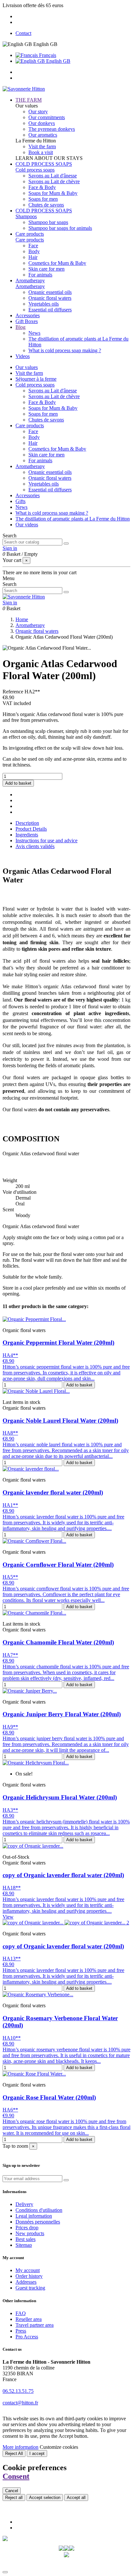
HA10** (12, 2038)
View (8, 1917)
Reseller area (29, 2319)
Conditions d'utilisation (39, 2210)
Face (33, 246)
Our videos (27, 525)
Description (27, 823)
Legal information (34, 2216)
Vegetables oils (44, 304)
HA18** (12, 1888)
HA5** (10, 1577)
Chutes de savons (46, 205)
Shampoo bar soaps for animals (60, 228)
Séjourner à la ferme (36, 379)
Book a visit (41, 152)
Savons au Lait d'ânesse (53, 176)
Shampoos (26, 216)
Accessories (28, 495)
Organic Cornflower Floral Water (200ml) (58, 1565)
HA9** (10, 1727)
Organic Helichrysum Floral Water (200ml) (60, 1797)
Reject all (14, 2498)
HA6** (10, 2110)
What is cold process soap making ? (65, 350)
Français (47, 55)
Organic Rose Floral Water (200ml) (49, 2097)
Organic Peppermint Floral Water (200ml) (58, 1343)
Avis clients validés (35, 846)
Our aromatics (43, 135)
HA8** (10, 1433)
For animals (40, 275)
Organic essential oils (50, 292)
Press (21, 2331)
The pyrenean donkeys (52, 129)
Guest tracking (30, 2288)
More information (20, 2447)
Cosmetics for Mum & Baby (57, 263)
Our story (38, 112)
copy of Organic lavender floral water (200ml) (63, 1875)
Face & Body (42, 187)
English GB (58, 61)
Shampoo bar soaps (48, 222)
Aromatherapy (30, 286)
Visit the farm (42, 146)
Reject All (14, 2453)
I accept (37, 2453)
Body (34, 251)
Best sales (26, 2239)
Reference (14, 692)
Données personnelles (38, 2222)
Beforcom (80, 2565)
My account (28, 2270)
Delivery (24, 2204)
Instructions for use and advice (46, 840)
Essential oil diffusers (50, 310)
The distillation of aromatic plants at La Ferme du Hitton (73, 519)
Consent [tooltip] (16, 2476)
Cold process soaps (35, 170)
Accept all (76, 2498)
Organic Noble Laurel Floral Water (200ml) (60, 1421)
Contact (23, 33)
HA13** (12, 1959)
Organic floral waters (50, 298)
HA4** (10, 1355)
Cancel (12, 2491)
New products (30, 2233)
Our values (27, 367)
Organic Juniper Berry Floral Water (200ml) (62, 1714)
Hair (33, 257)
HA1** (10, 1505)
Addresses (26, 2282)
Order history (29, 2276)
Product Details (31, 829)
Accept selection (45, 2498)
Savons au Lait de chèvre (54, 181)
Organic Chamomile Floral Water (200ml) (58, 1642)
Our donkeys (42, 123)
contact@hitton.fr (20, 2403)
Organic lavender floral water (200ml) (53, 1492)
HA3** (10, 1810)
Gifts (20, 501)
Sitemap (24, 2245)
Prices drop (27, 2228)
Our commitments (47, 117)
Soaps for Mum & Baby (53, 193)
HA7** (10, 1655)
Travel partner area (35, 2325)
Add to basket (18, 783)
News (34, 333)
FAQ (21, 2313)
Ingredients (27, 835)
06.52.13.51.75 (18, 2391)
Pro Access (27, 2337)
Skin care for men (46, 269)
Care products (30, 240)
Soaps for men (43, 199)
